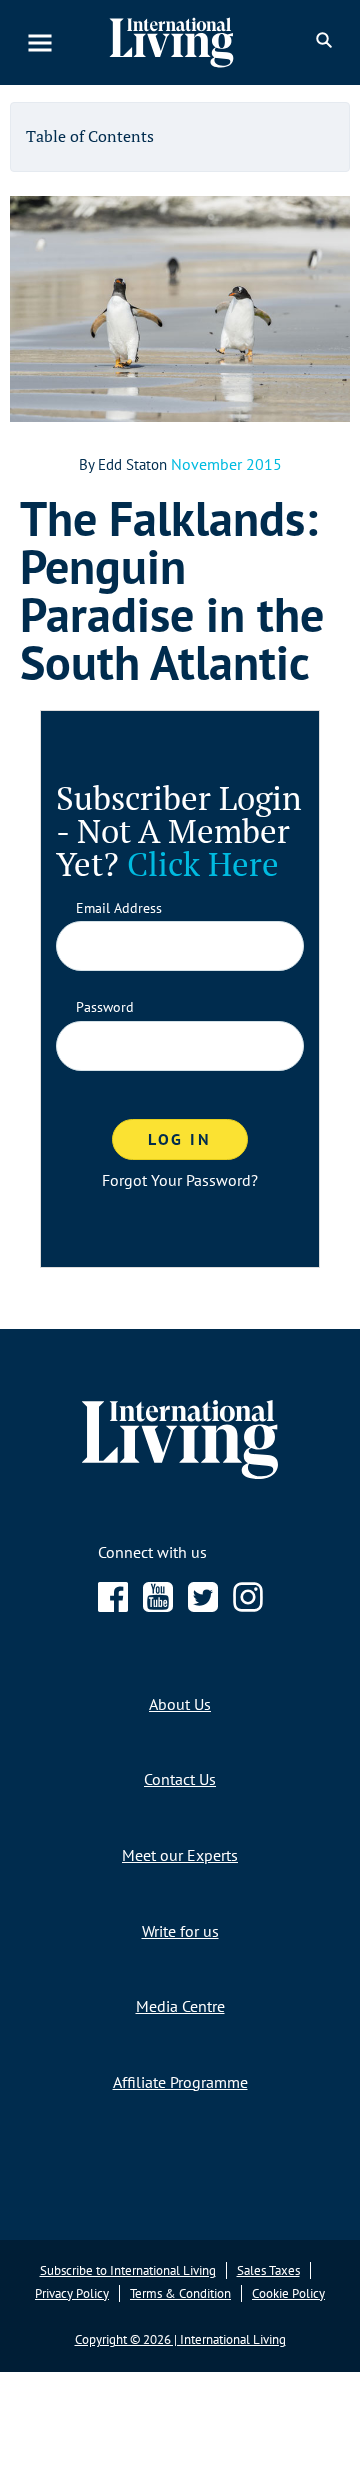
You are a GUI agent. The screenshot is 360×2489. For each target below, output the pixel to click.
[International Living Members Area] (184, 42)
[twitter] (203, 1606)
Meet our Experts (180, 1855)
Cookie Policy (288, 2292)
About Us (180, 1703)
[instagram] (248, 1606)
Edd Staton (132, 464)
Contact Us (180, 1779)
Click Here (203, 863)
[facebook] (113, 1606)
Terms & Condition (180, 2292)
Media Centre (180, 2006)
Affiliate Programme (180, 2081)
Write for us (180, 1930)
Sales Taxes (268, 2270)
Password (105, 1007)
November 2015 (226, 464)
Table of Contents (90, 136)
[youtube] (158, 1606)
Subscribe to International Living (128, 2270)
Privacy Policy (72, 2292)
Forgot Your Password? (180, 1180)
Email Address (119, 908)
